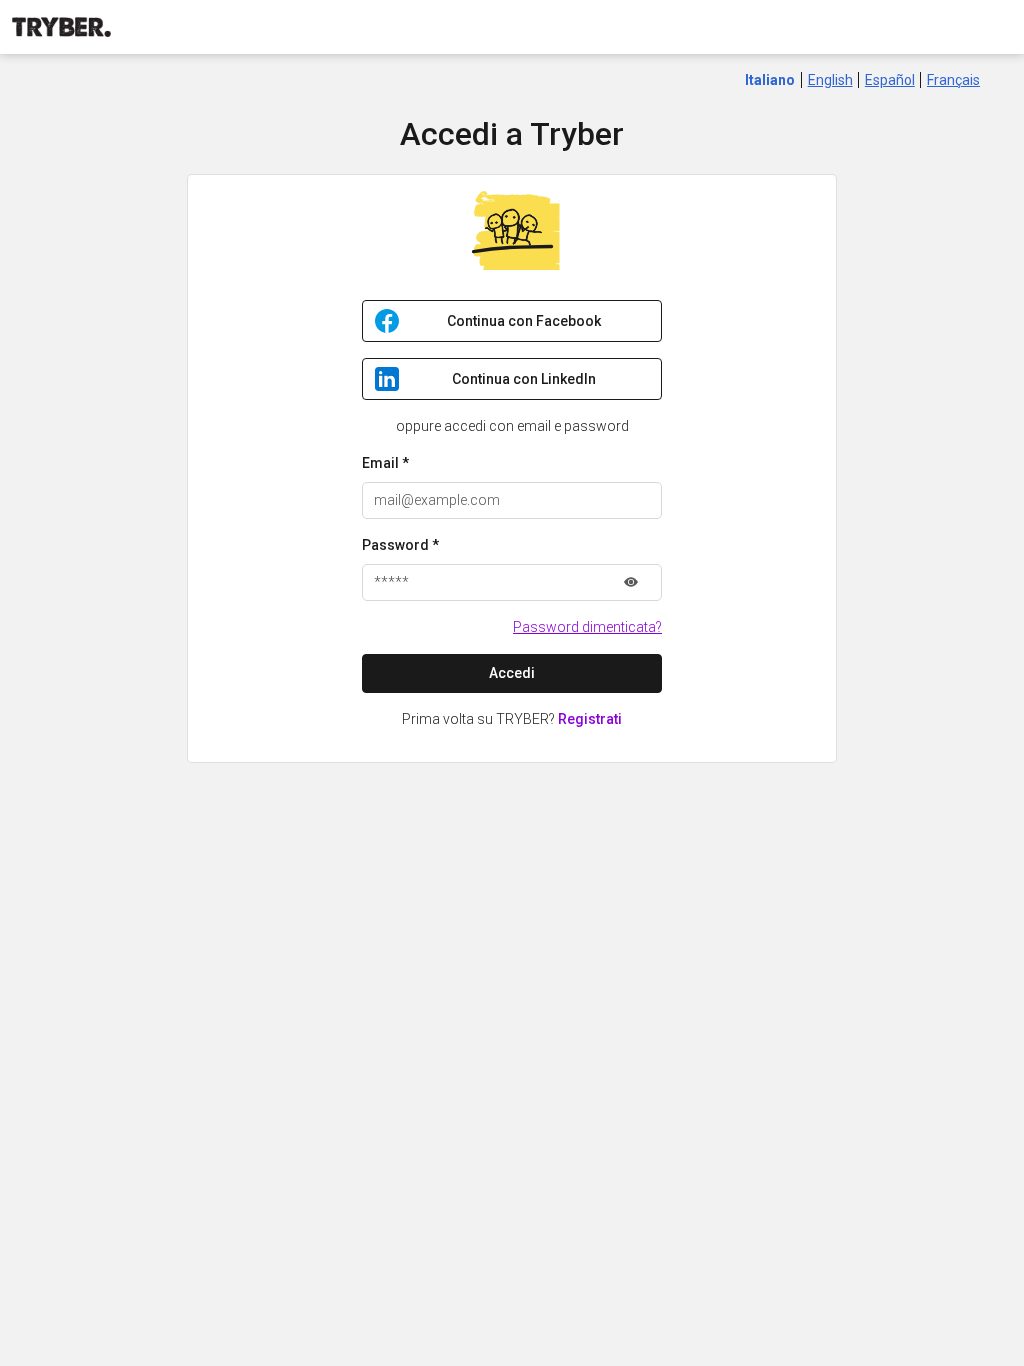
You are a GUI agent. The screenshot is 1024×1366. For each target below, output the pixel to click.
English (830, 80)
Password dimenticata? (587, 627)
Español (890, 80)
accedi (512, 673)
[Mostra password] (631, 582)
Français (953, 80)
